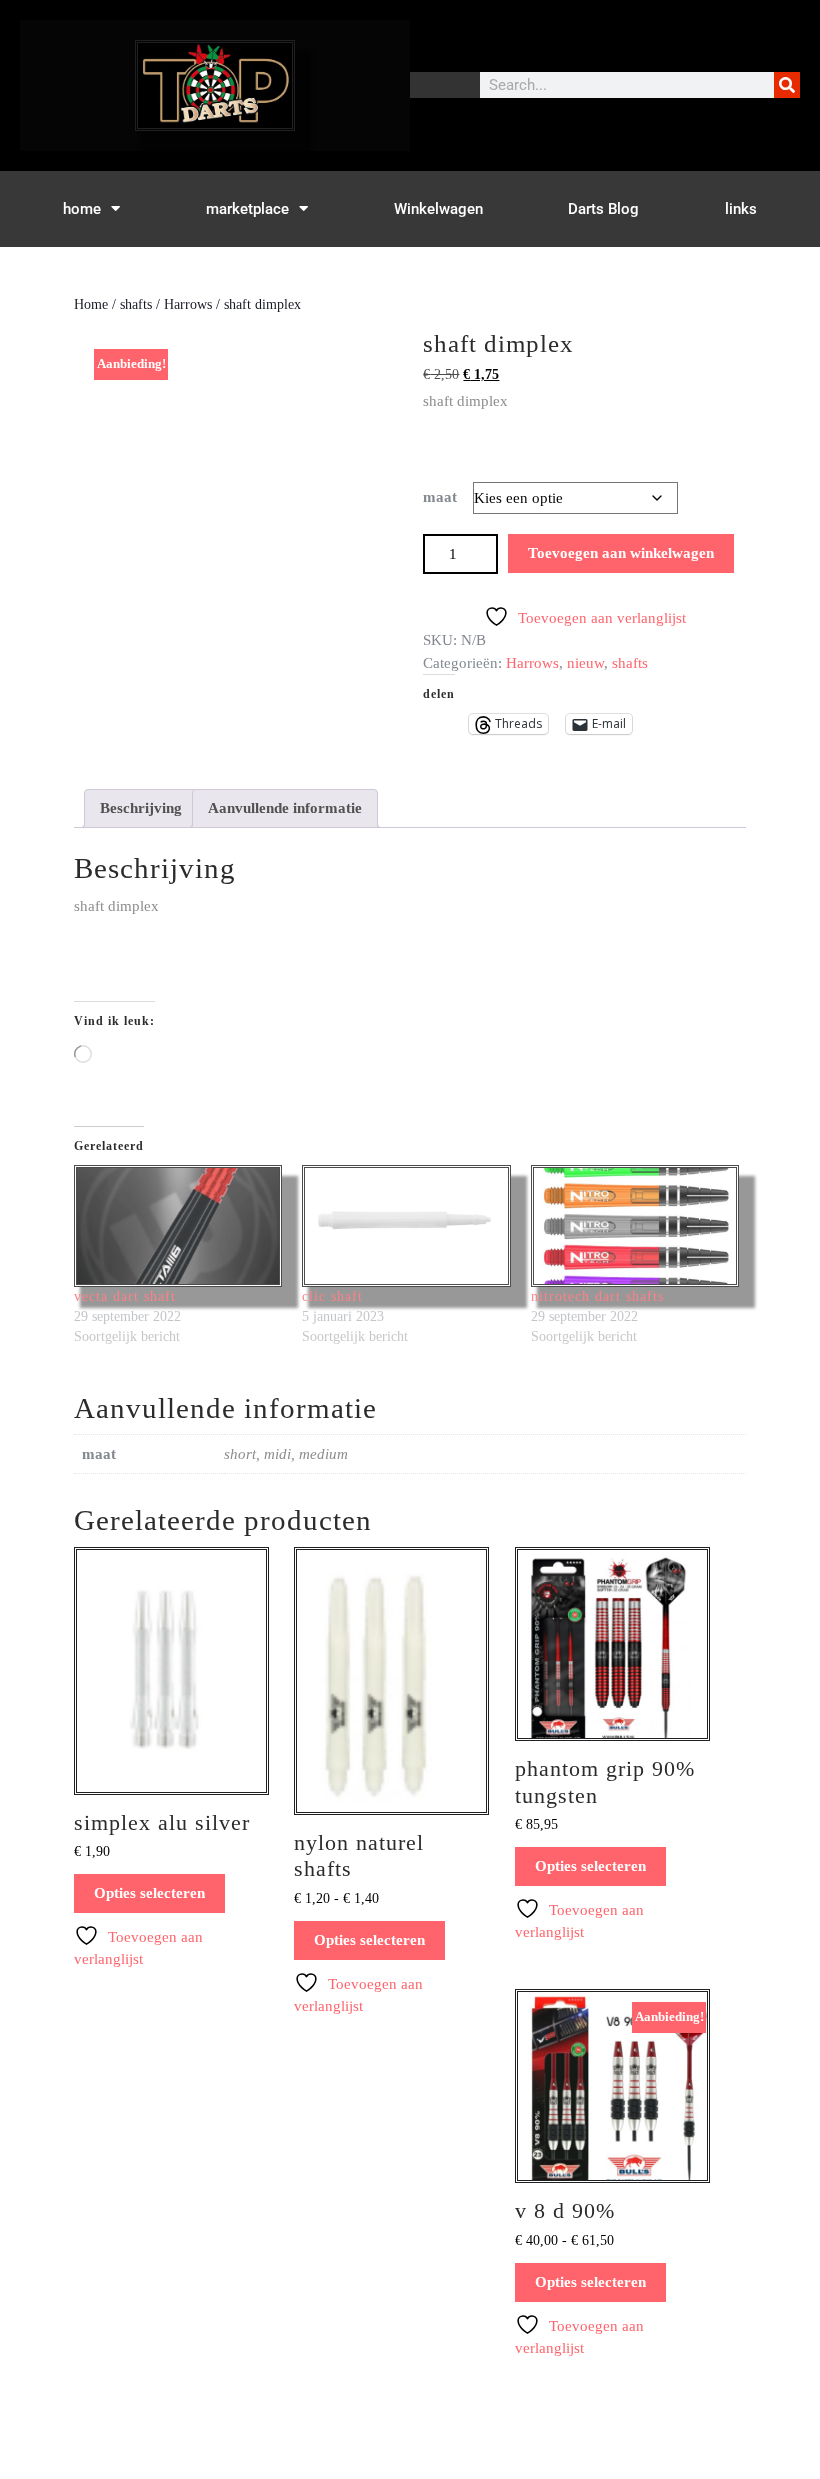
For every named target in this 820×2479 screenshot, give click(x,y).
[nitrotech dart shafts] (635, 1226)
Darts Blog (603, 209)
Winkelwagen (438, 209)
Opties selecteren (149, 1893)
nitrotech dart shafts (597, 1296)
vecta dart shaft (125, 1296)
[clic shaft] (406, 1226)
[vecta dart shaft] (178, 1226)
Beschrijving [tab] (141, 808)
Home (91, 304)
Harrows (188, 304)
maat (440, 497)
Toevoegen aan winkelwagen (621, 553)
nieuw (585, 663)
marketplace (247, 209)
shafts (136, 304)
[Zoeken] (787, 85)
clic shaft (332, 1296)
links (741, 209)
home (82, 209)
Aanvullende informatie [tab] (285, 808)
